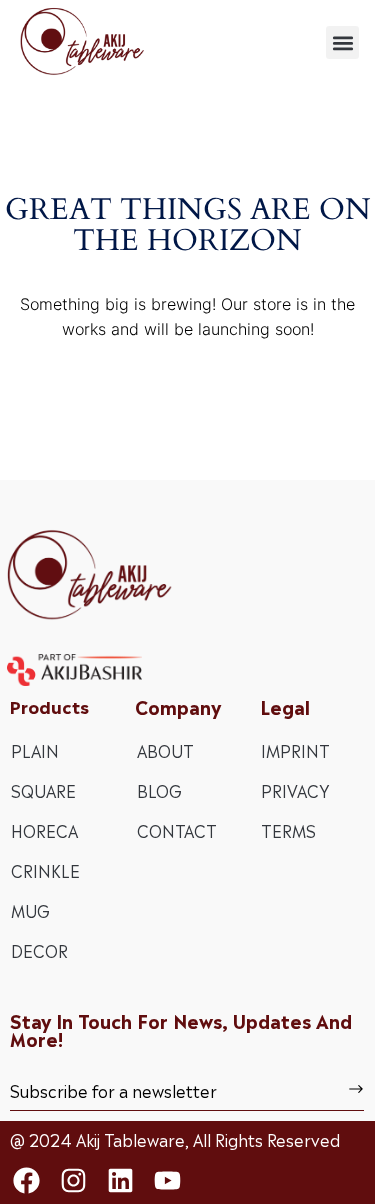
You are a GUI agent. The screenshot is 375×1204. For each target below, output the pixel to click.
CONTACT (177, 830)
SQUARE (43, 790)
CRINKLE (45, 870)
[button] (342, 42)
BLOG (159, 790)
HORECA (44, 830)
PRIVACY (295, 790)
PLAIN (35, 750)
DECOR (39, 950)
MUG (30, 910)
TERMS (288, 830)
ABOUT (165, 750)
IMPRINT (295, 750)
